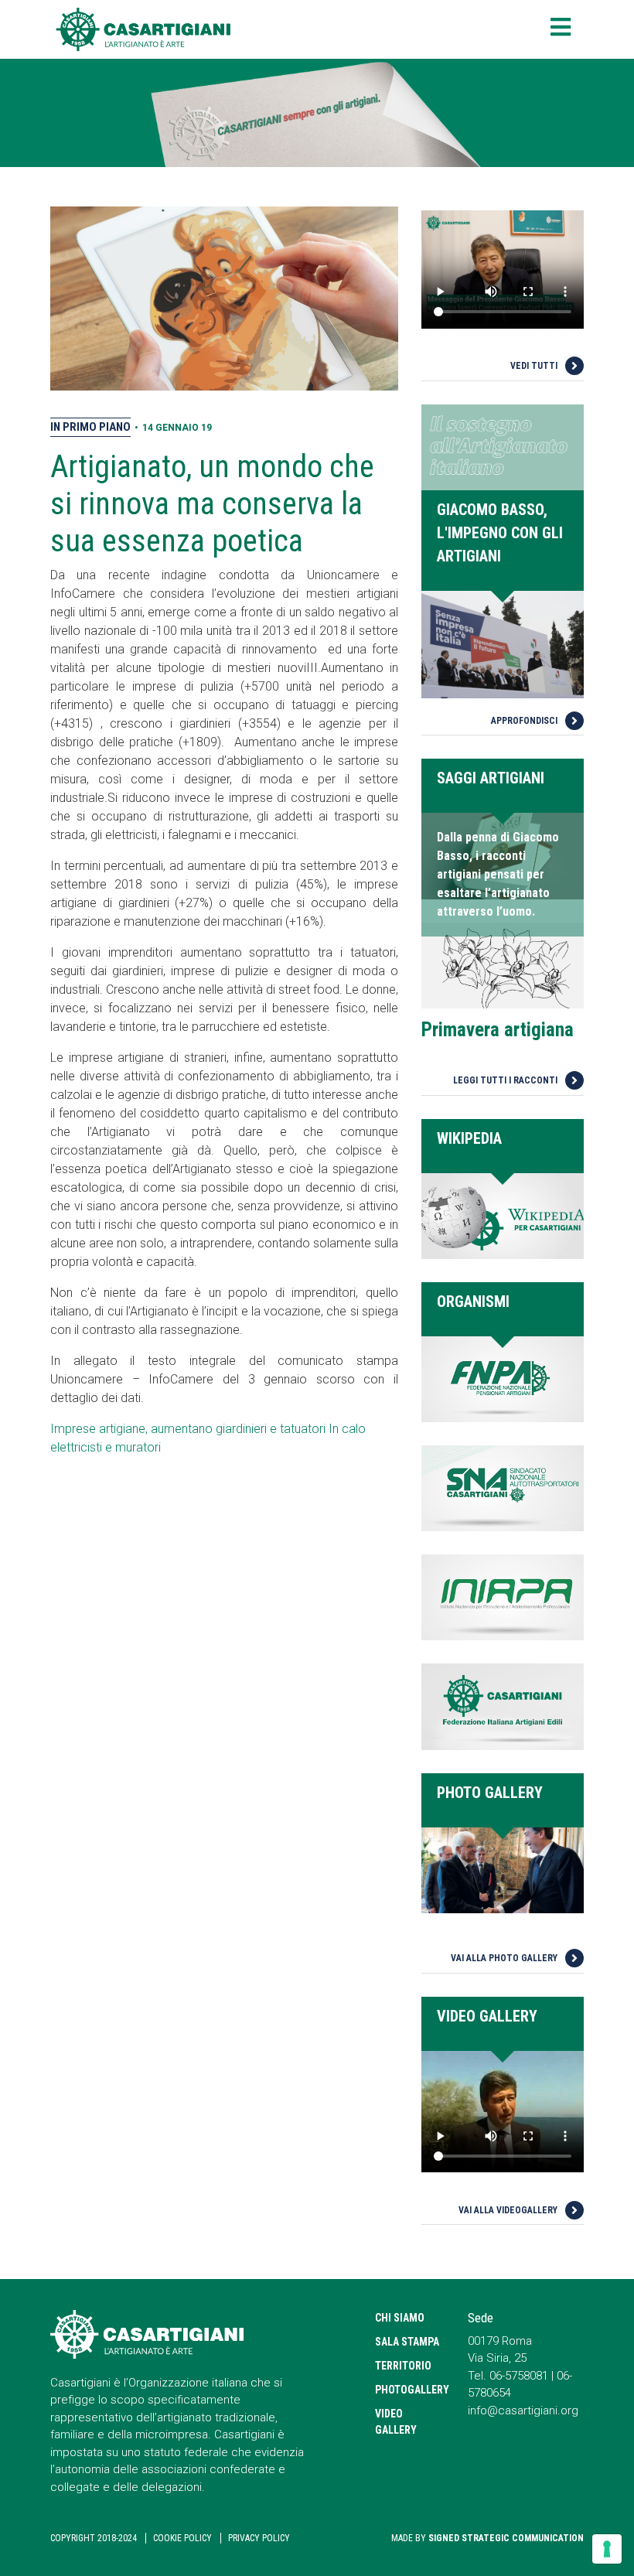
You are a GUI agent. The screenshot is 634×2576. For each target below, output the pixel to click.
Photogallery (410, 2390)
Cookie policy (182, 2538)
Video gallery (396, 2422)
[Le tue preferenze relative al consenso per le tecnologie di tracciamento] (607, 2549)
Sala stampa (407, 2342)
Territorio (403, 2366)
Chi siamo (400, 2318)
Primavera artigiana (498, 1030)
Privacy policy (259, 2538)
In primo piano (90, 427)
